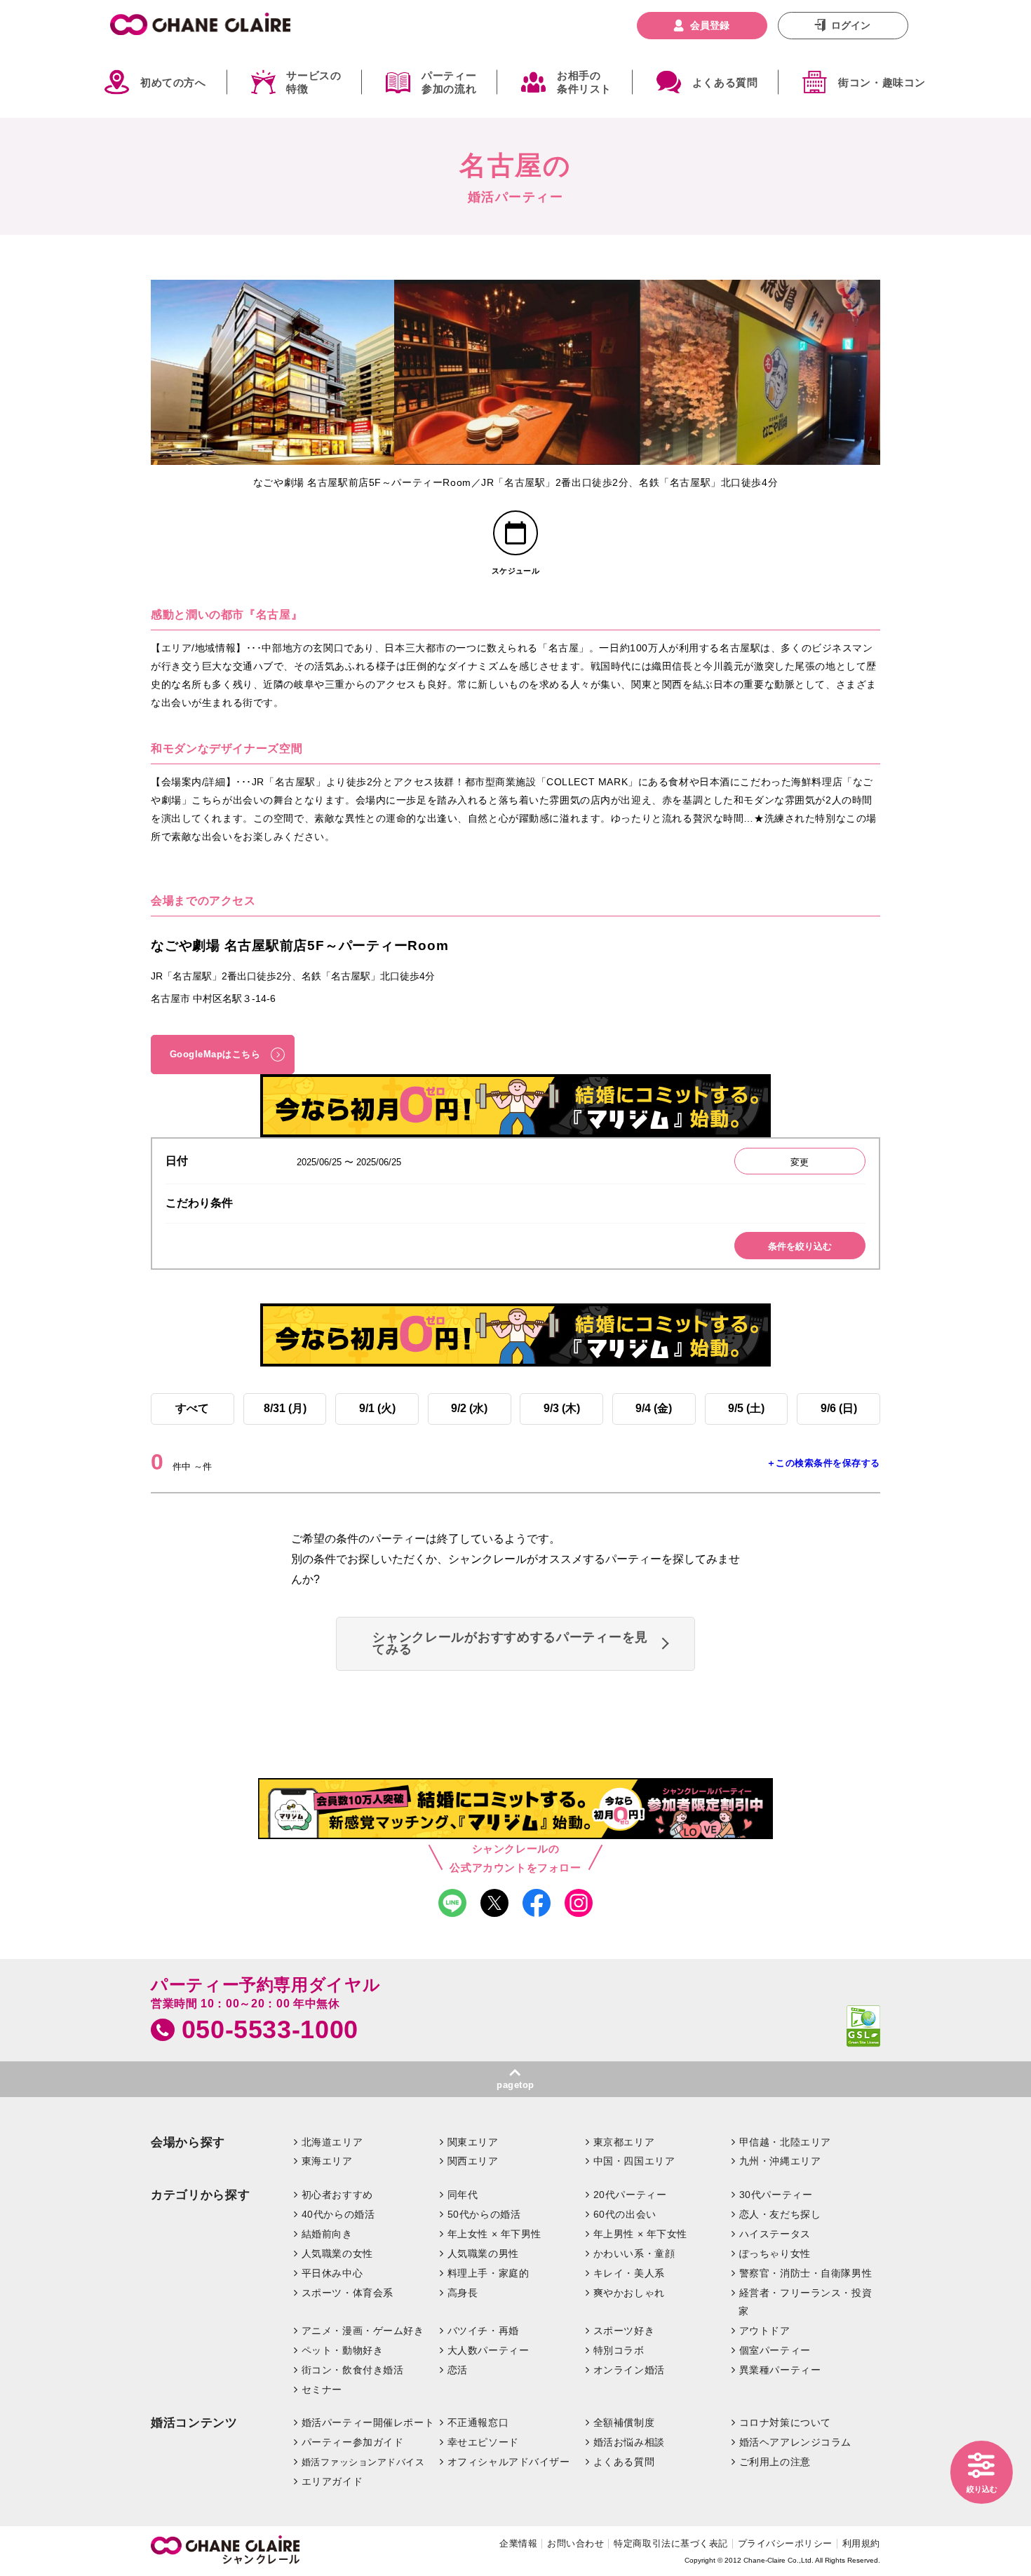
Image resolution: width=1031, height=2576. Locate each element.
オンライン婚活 (629, 2370)
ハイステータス (775, 2234)
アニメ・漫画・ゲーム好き (363, 2331)
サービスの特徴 (314, 82)
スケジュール (516, 571)
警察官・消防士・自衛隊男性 (806, 2273)
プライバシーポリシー (785, 2543)
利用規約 (861, 2543)
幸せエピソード (483, 2442)
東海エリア (327, 2161)
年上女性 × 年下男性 (494, 2234)
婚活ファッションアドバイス (363, 2462)
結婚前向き (327, 2234)
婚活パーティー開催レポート (368, 2422)
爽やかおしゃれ (629, 2293)
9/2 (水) (469, 1408)
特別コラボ (619, 2350)
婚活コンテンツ (194, 2423)
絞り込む (982, 2489)
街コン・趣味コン (882, 82)
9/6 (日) (839, 1408)
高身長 (463, 2293)
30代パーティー (776, 2195)
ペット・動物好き (343, 2350)
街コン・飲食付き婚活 (353, 2370)
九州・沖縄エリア (780, 2161)
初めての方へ (173, 82)
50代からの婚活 (484, 2214)
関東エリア (473, 2142)
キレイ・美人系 (629, 2273)
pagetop (515, 2085)
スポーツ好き (624, 2331)
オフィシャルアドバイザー (509, 2462)
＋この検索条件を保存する (823, 1463)
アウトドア (765, 2331)
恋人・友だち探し (780, 2214)
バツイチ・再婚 (483, 2331)
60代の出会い (625, 2214)
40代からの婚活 (338, 2214)
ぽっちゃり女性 (775, 2253)
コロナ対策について (785, 2422)
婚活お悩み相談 (629, 2442)
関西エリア (473, 2161)
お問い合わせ (575, 2543)
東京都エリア (624, 2142)
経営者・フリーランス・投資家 (805, 2302)
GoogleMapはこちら (215, 1054)
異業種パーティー (780, 2370)
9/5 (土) (746, 1408)
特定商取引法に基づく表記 (671, 2543)
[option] (272, 372)
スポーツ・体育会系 (348, 2293)
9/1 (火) (377, 1408)
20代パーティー (630, 2195)
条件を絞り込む (800, 1246)
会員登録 (710, 25)
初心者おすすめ (337, 2195)
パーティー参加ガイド (353, 2442)
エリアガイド (332, 2481)
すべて (192, 1408)
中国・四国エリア (634, 2161)
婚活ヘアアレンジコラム (795, 2442)
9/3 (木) (562, 1408)
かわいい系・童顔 (634, 2253)
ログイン (851, 25)
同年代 (463, 2195)
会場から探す (188, 2142)
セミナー (322, 2389)
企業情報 (518, 2543)
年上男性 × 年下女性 (640, 2234)
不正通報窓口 (478, 2422)
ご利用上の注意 (775, 2462)
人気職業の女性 (337, 2253)
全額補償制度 (624, 2422)
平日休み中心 (332, 2273)
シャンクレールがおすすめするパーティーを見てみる (510, 1643)
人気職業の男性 (483, 2253)
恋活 (458, 2370)
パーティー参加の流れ (449, 82)
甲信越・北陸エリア (785, 2142)
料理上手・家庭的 (488, 2273)
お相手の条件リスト (584, 82)
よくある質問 (725, 82)
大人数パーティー (488, 2350)
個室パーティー (775, 2350)
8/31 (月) (285, 1408)
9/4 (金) (654, 1408)
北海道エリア (332, 2142)
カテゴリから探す (200, 2195)
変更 (800, 1162)
